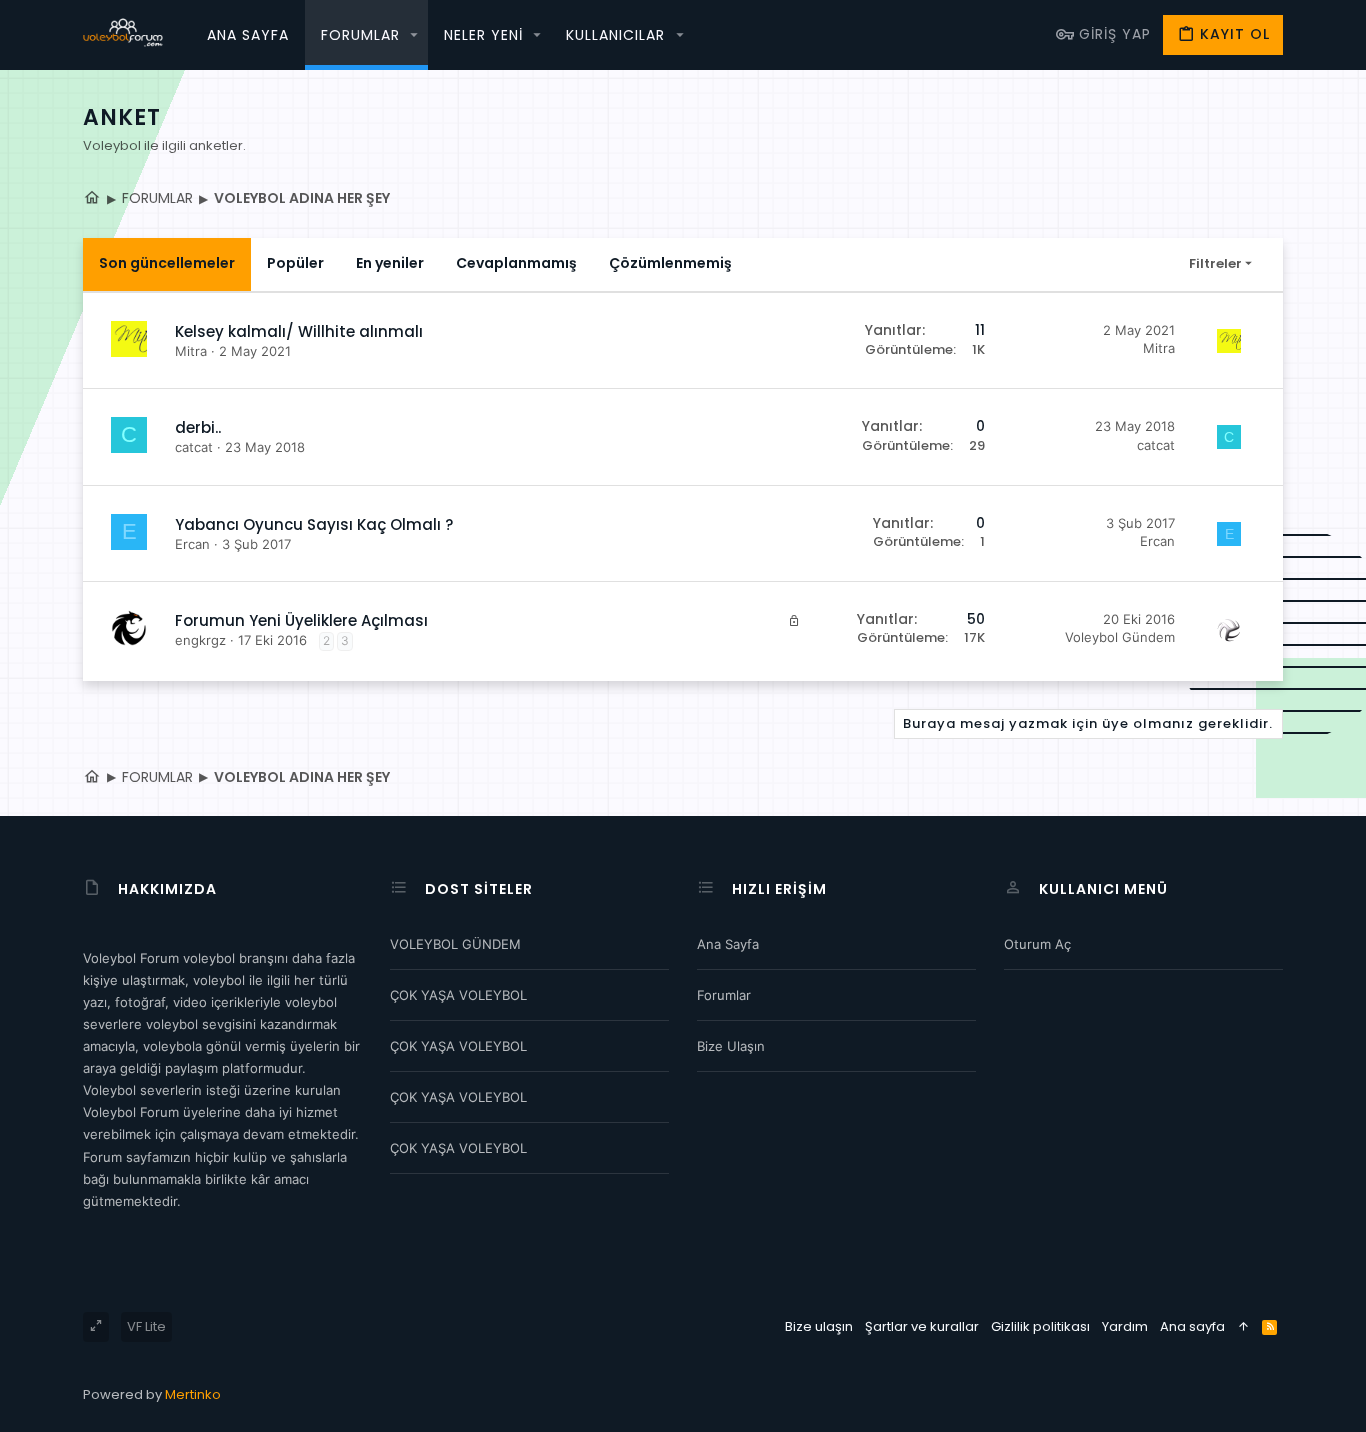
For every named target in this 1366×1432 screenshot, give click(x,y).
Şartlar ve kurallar (922, 1326)
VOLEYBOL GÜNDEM (455, 944)
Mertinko (193, 1394)
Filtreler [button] (1215, 263)
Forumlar (724, 995)
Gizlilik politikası (1040, 1326)
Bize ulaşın (731, 1046)
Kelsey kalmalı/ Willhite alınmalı (299, 331)
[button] (415, 35)
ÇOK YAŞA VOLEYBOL (458, 995)
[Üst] (1243, 1327)
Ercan (192, 544)
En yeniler (390, 263)
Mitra (191, 351)
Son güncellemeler (167, 263)
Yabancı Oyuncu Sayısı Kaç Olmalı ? (314, 524)
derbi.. (198, 427)
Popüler (295, 263)
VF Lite (146, 1326)
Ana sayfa (728, 944)
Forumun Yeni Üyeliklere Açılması (301, 620)
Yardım (1125, 1326)
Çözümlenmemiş (670, 263)
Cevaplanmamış (516, 263)
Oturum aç (1037, 944)
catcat (194, 447)
